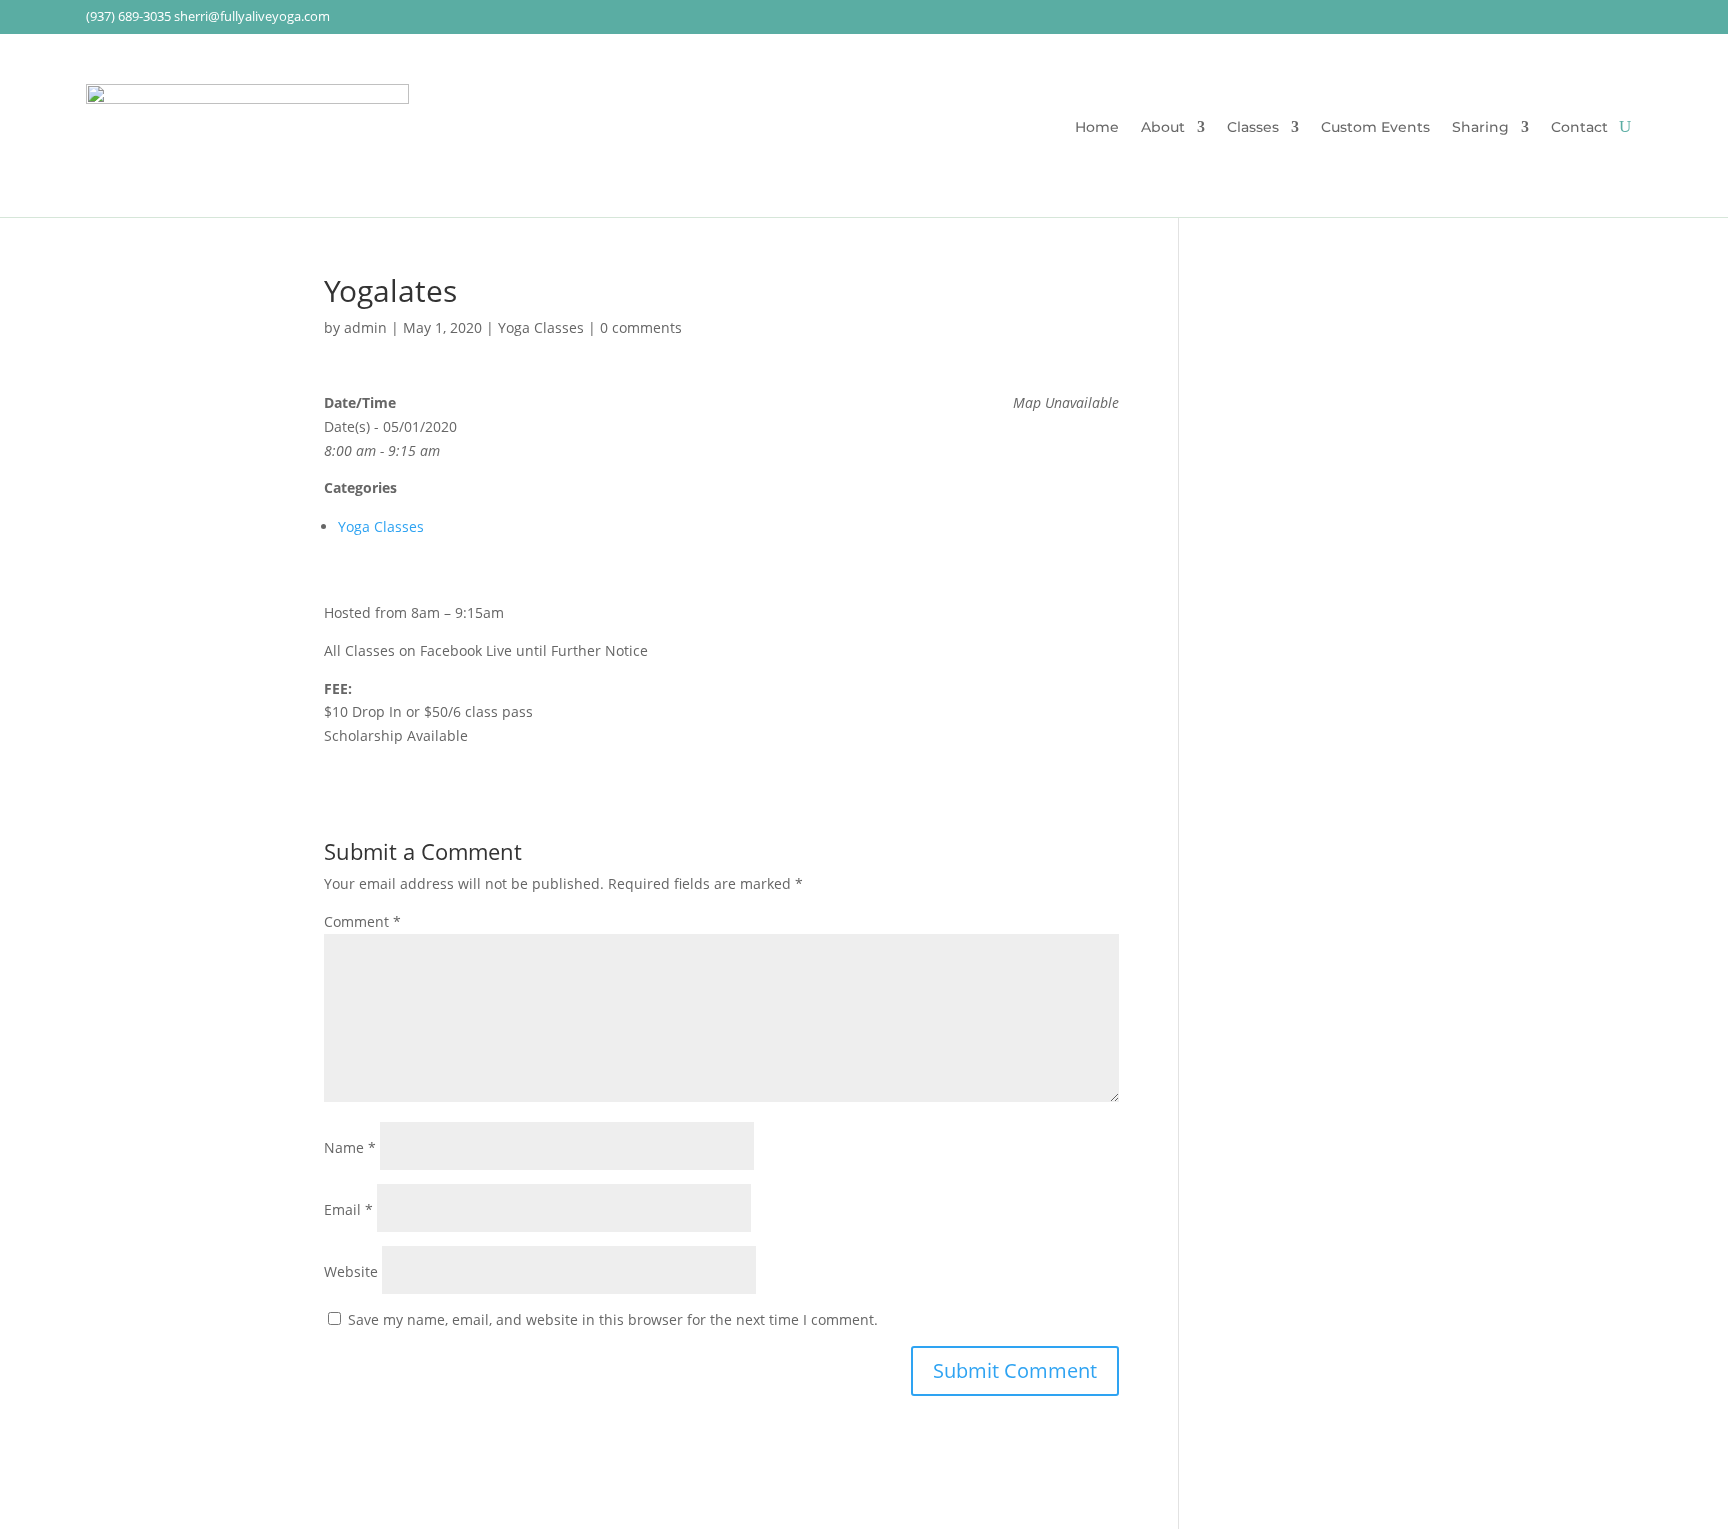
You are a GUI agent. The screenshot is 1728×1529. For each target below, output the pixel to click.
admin (365, 327)
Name (350, 1147)
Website (351, 1271)
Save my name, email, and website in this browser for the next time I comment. (613, 1319)
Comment (362, 921)
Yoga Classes (541, 327)
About (1163, 128)
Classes (1253, 128)
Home (1097, 128)
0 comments (641, 327)
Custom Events (1375, 128)
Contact (1579, 128)
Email (348, 1209)
